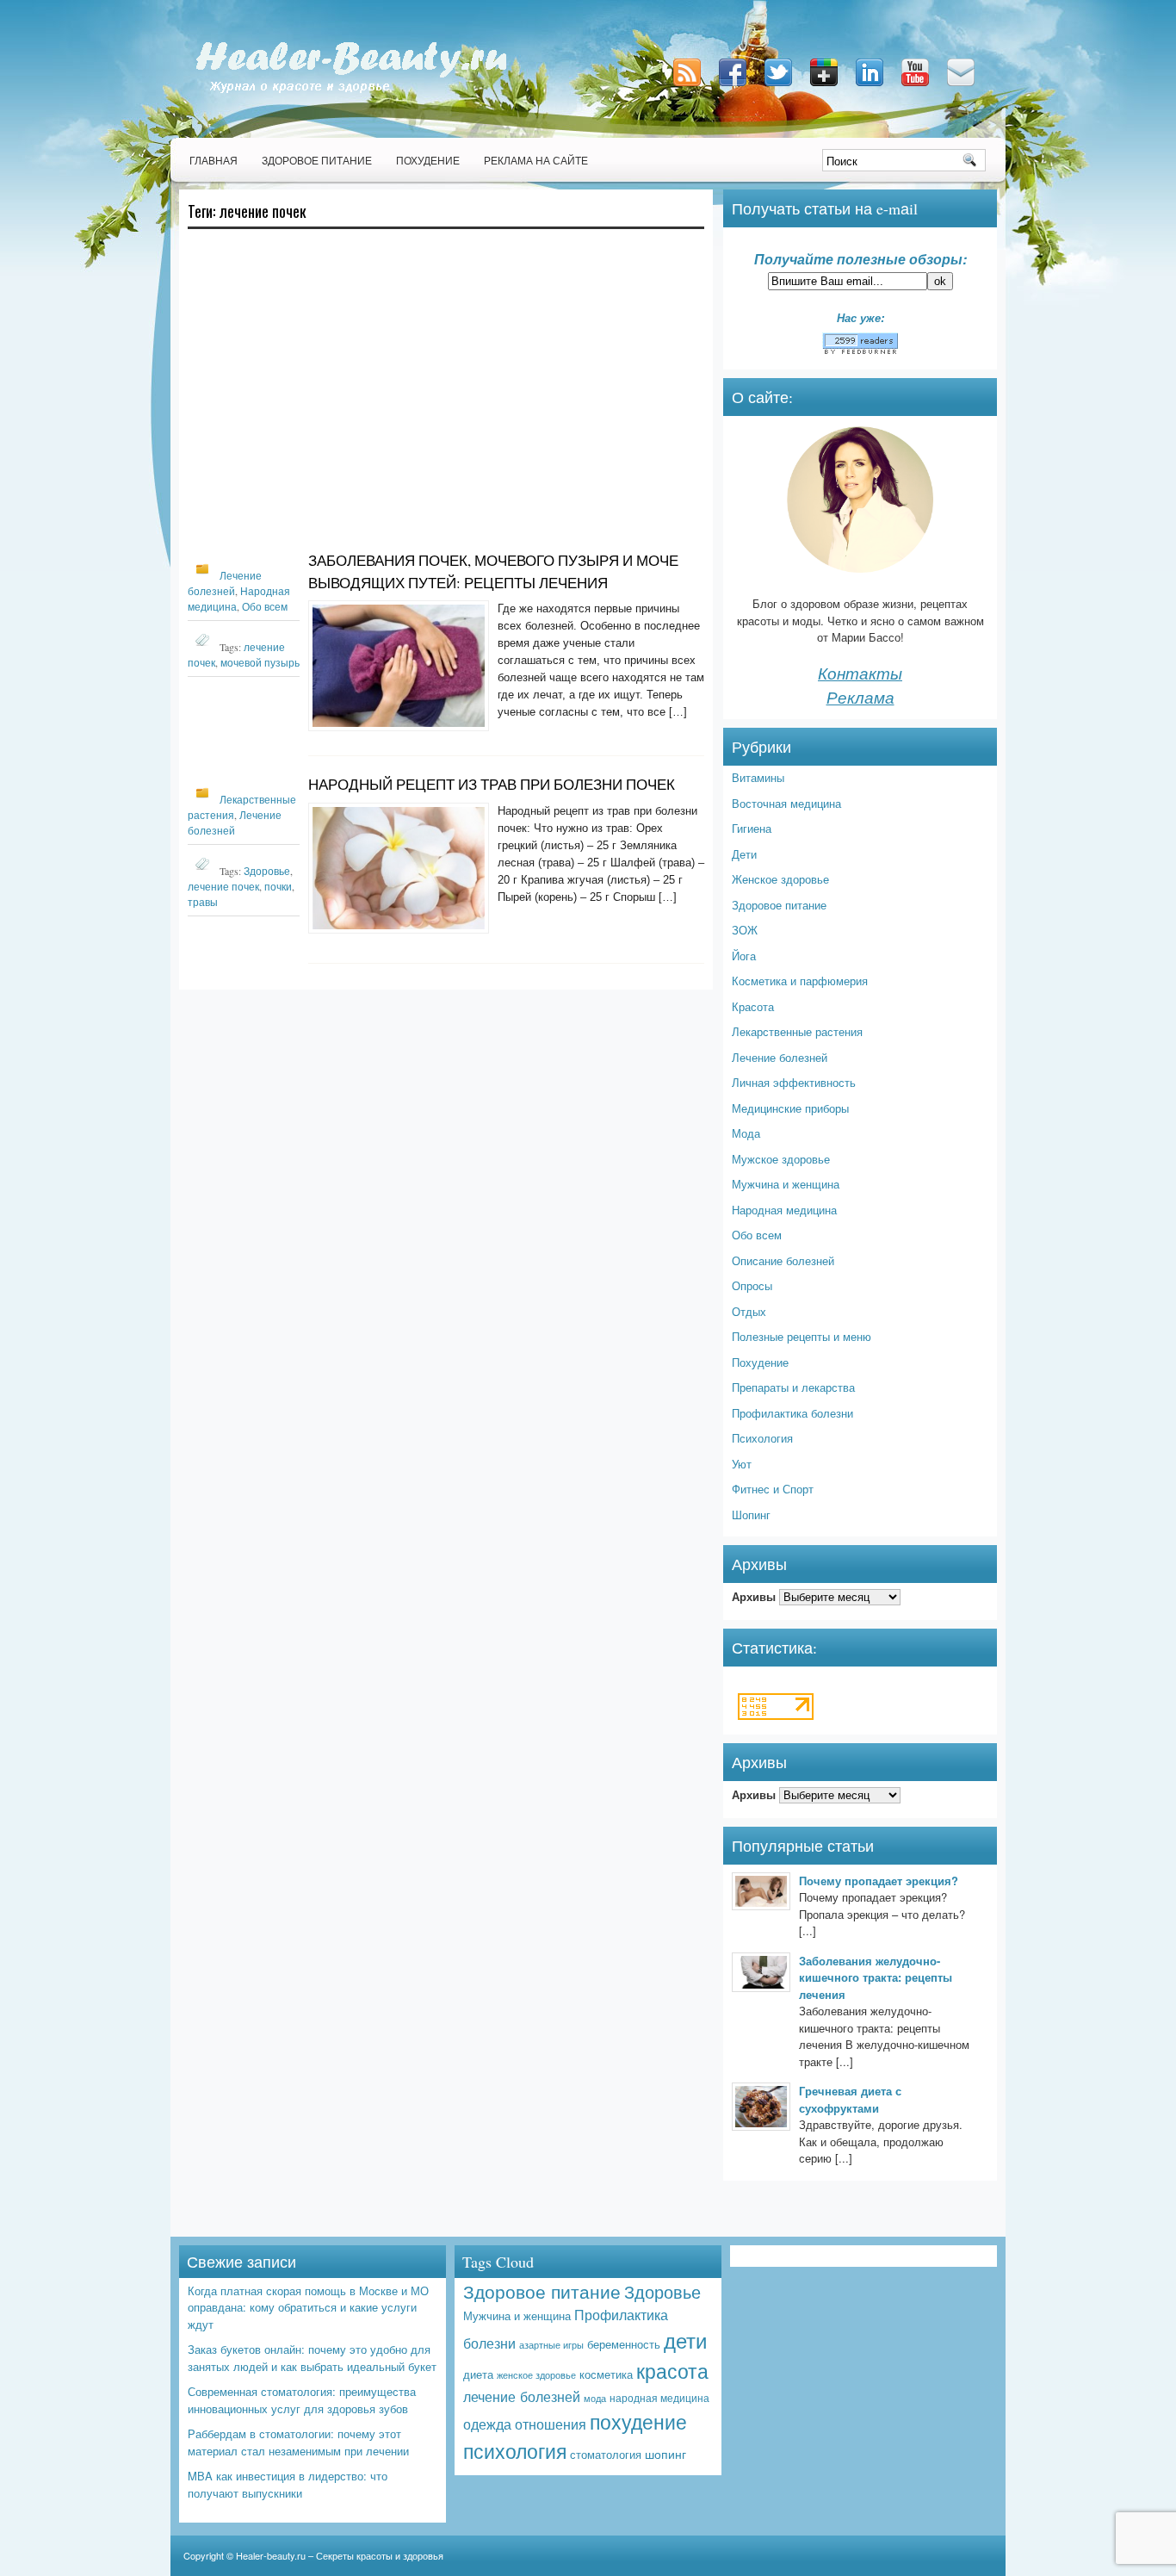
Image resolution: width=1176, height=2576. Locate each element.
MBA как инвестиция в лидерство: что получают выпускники (288, 2484)
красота (672, 2370)
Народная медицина (784, 1210)
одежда (487, 2424)
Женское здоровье (780, 879)
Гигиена (752, 828)
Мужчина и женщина (786, 1184)
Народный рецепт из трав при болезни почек (492, 784)
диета (478, 2374)
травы (203, 902)
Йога (744, 956)
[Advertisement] (446, 398)
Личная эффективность (794, 1082)
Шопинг (751, 1515)
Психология (762, 1438)
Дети (744, 854)
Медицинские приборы (790, 1108)
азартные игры (551, 2344)
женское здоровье (536, 2374)
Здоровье (267, 871)
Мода (746, 1133)
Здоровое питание (317, 160)
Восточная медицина (786, 803)
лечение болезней (522, 2396)
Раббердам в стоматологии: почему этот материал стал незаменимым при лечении (298, 2442)
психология (515, 2451)
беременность (624, 2344)
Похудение (428, 160)
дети (685, 2340)
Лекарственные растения (797, 1031)
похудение (638, 2421)
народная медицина (659, 2398)
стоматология (606, 2454)
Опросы (752, 1285)
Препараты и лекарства (793, 1387)
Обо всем (265, 606)
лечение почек (223, 886)
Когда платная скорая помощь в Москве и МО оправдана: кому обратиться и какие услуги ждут (308, 2307)
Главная (214, 160)
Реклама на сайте (536, 160)
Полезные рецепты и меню (802, 1336)
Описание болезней (783, 1260)
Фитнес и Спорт (773, 1489)
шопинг (665, 2454)
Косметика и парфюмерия (800, 981)
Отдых (749, 1311)
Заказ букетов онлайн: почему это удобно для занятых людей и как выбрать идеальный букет (312, 2358)
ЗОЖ (745, 930)
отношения (551, 2424)
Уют (742, 1464)
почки (278, 886)
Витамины (758, 777)
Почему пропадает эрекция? (879, 1881)
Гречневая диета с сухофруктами (850, 2099)
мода (595, 2398)
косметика (606, 2374)
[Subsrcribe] (689, 87)
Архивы (754, 1596)
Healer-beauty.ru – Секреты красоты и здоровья (340, 2555)
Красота (753, 1006)
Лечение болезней (780, 1057)
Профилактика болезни (792, 1413)
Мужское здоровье (781, 1159)
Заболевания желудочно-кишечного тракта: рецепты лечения (876, 1977)
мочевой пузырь (260, 662)
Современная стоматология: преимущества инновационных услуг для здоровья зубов (302, 2400)
